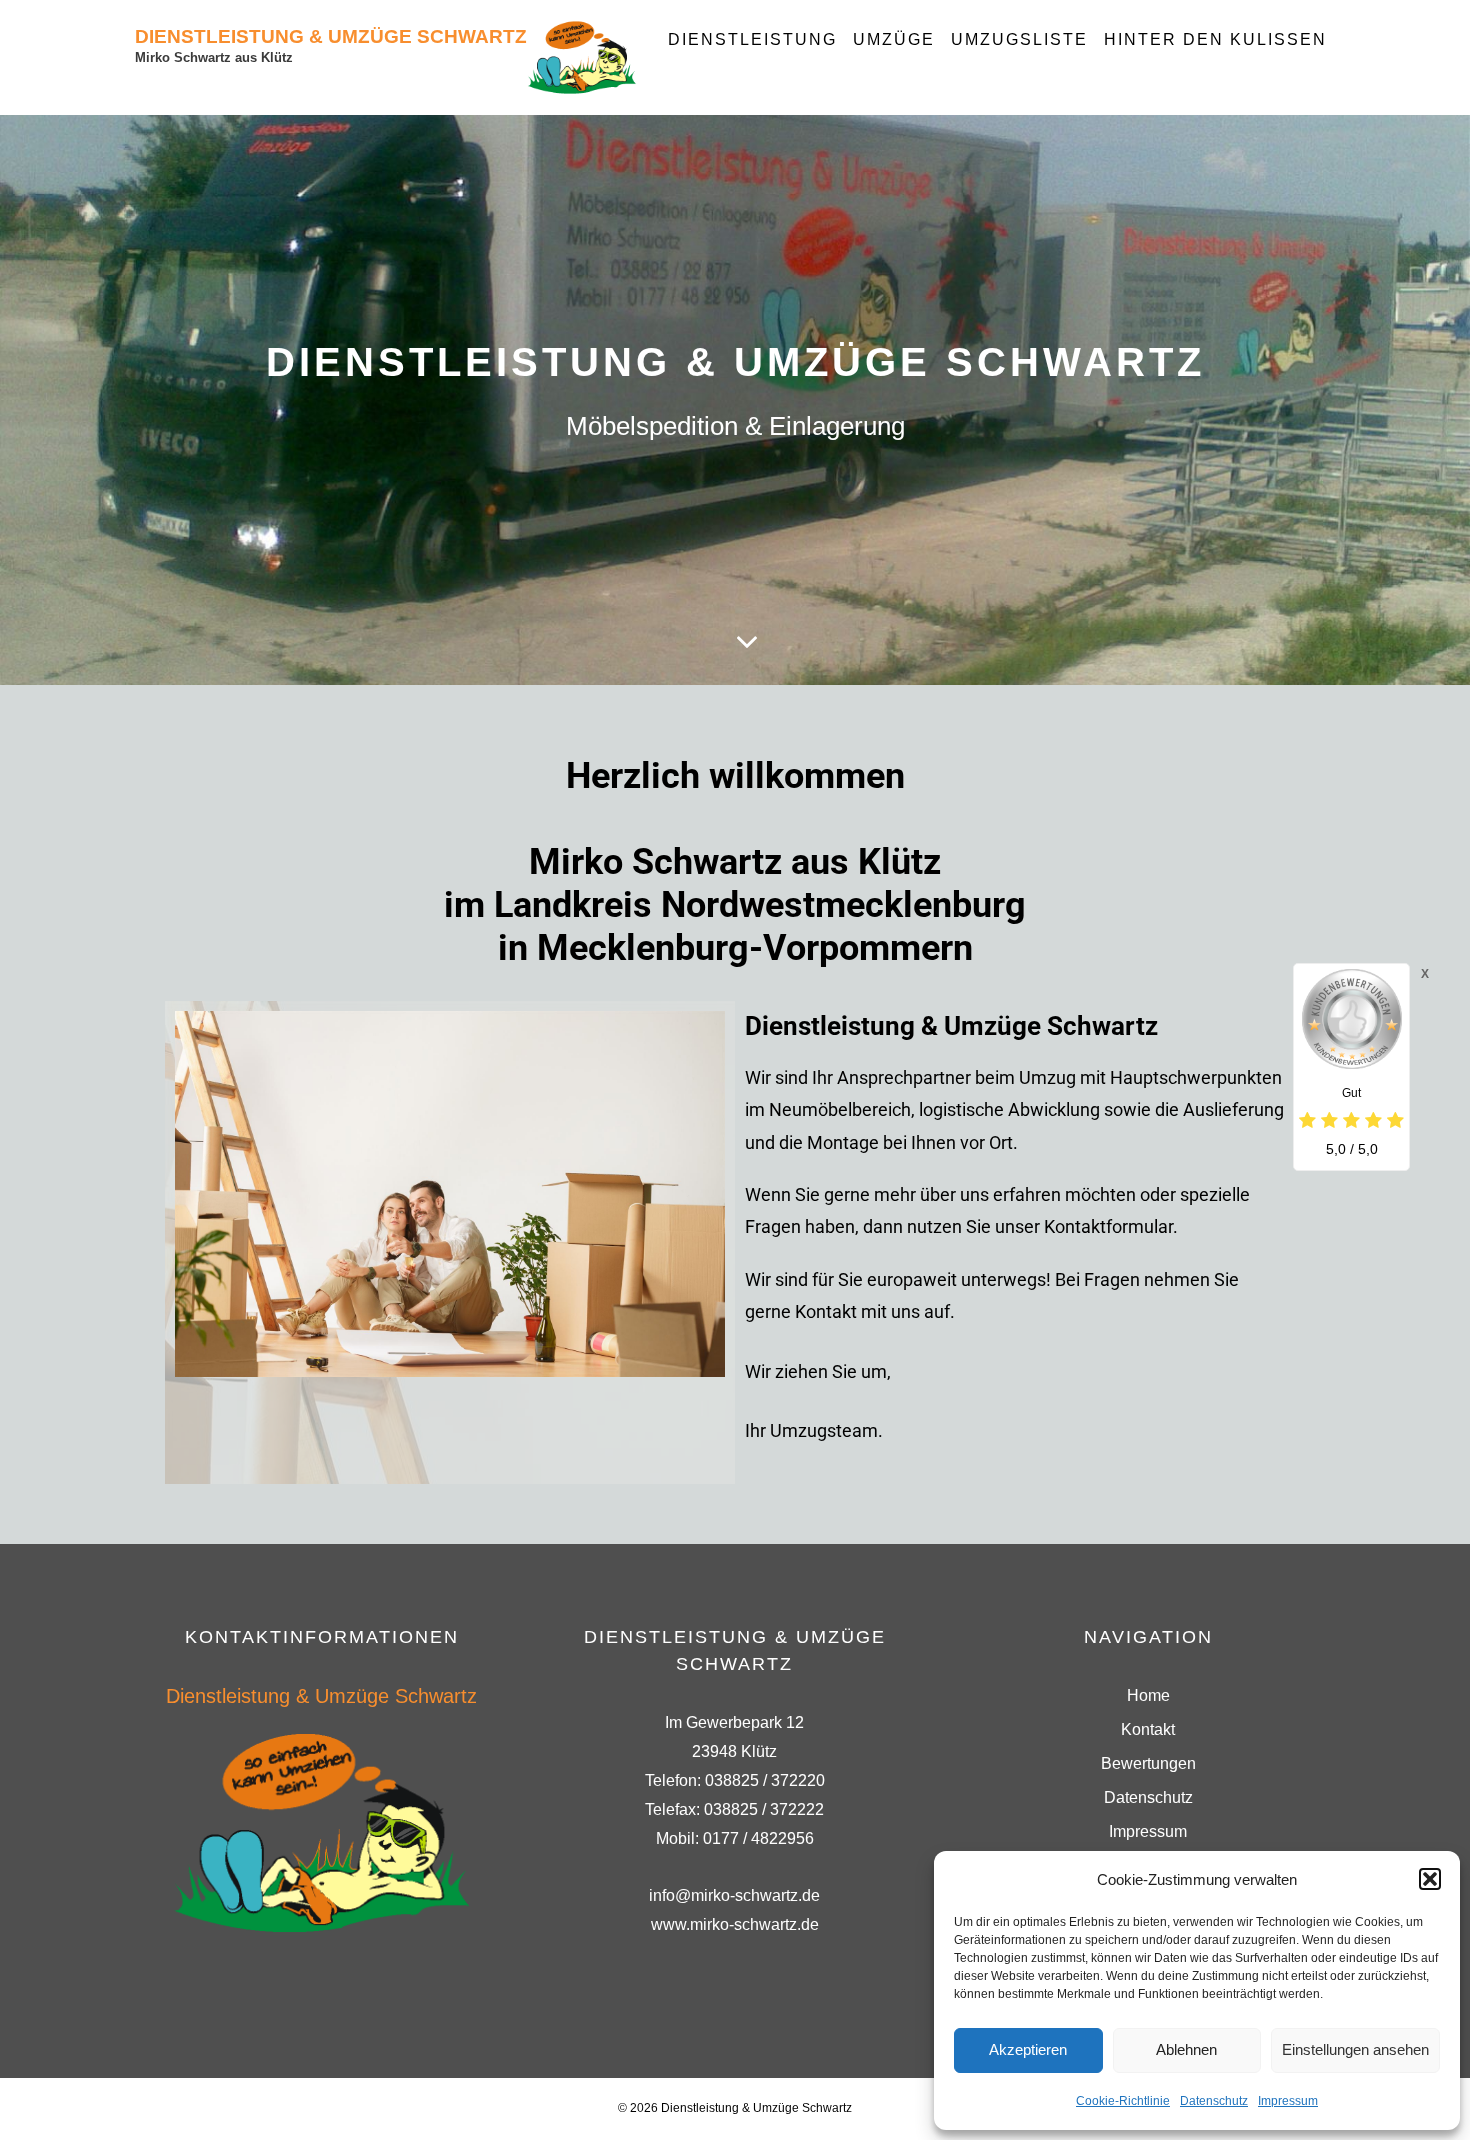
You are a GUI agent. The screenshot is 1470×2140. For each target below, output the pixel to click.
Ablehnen (1186, 2049)
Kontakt (1148, 1729)
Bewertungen (1148, 1763)
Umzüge (894, 39)
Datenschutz (1214, 2101)
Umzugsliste (1019, 39)
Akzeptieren (1028, 2049)
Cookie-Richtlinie (1123, 2101)
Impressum (1288, 2101)
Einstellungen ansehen (1355, 2049)
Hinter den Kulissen (1215, 39)
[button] (1430, 1879)
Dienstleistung (752, 39)
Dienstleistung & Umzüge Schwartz (331, 36)
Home (1148, 1695)
